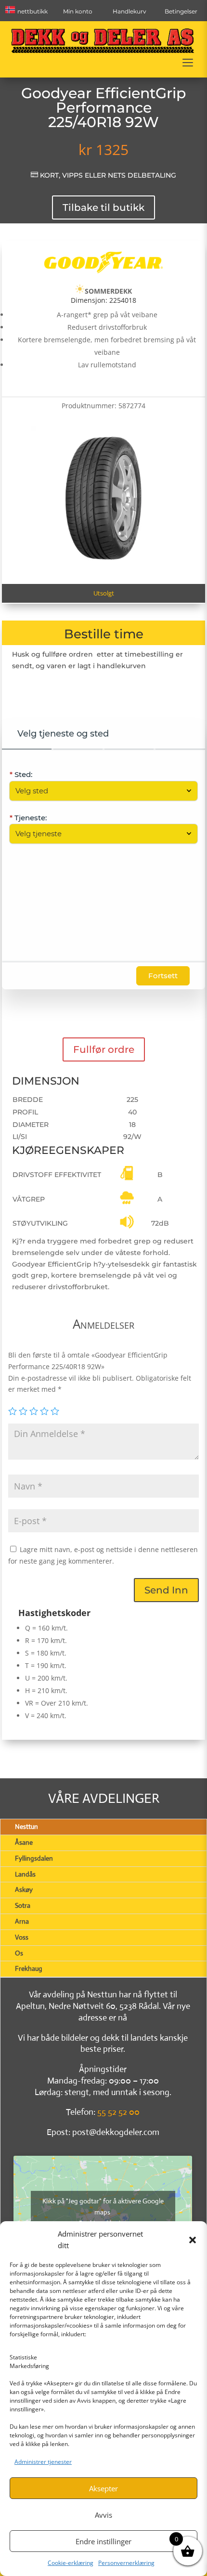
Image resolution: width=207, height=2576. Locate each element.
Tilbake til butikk (103, 207)
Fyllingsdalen (34, 1858)
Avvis (103, 2515)
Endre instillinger (103, 2541)
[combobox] (98, 791)
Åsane (24, 1842)
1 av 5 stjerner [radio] (13, 1411)
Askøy (24, 1890)
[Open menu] (188, 63)
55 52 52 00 (118, 2112)
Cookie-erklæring (71, 2563)
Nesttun (26, 1826)
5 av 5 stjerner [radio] (55, 1411)
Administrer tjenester (43, 2462)
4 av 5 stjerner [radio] (44, 1411)
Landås (25, 1874)
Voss (22, 1937)
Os (19, 1953)
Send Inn (166, 1590)
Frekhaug (29, 1968)
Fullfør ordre (104, 1049)
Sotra (23, 1905)
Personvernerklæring (126, 2563)
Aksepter (103, 2488)
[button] (193, 2240)
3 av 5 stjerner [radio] (34, 1411)
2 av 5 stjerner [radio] (23, 1411)
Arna (22, 1921)
